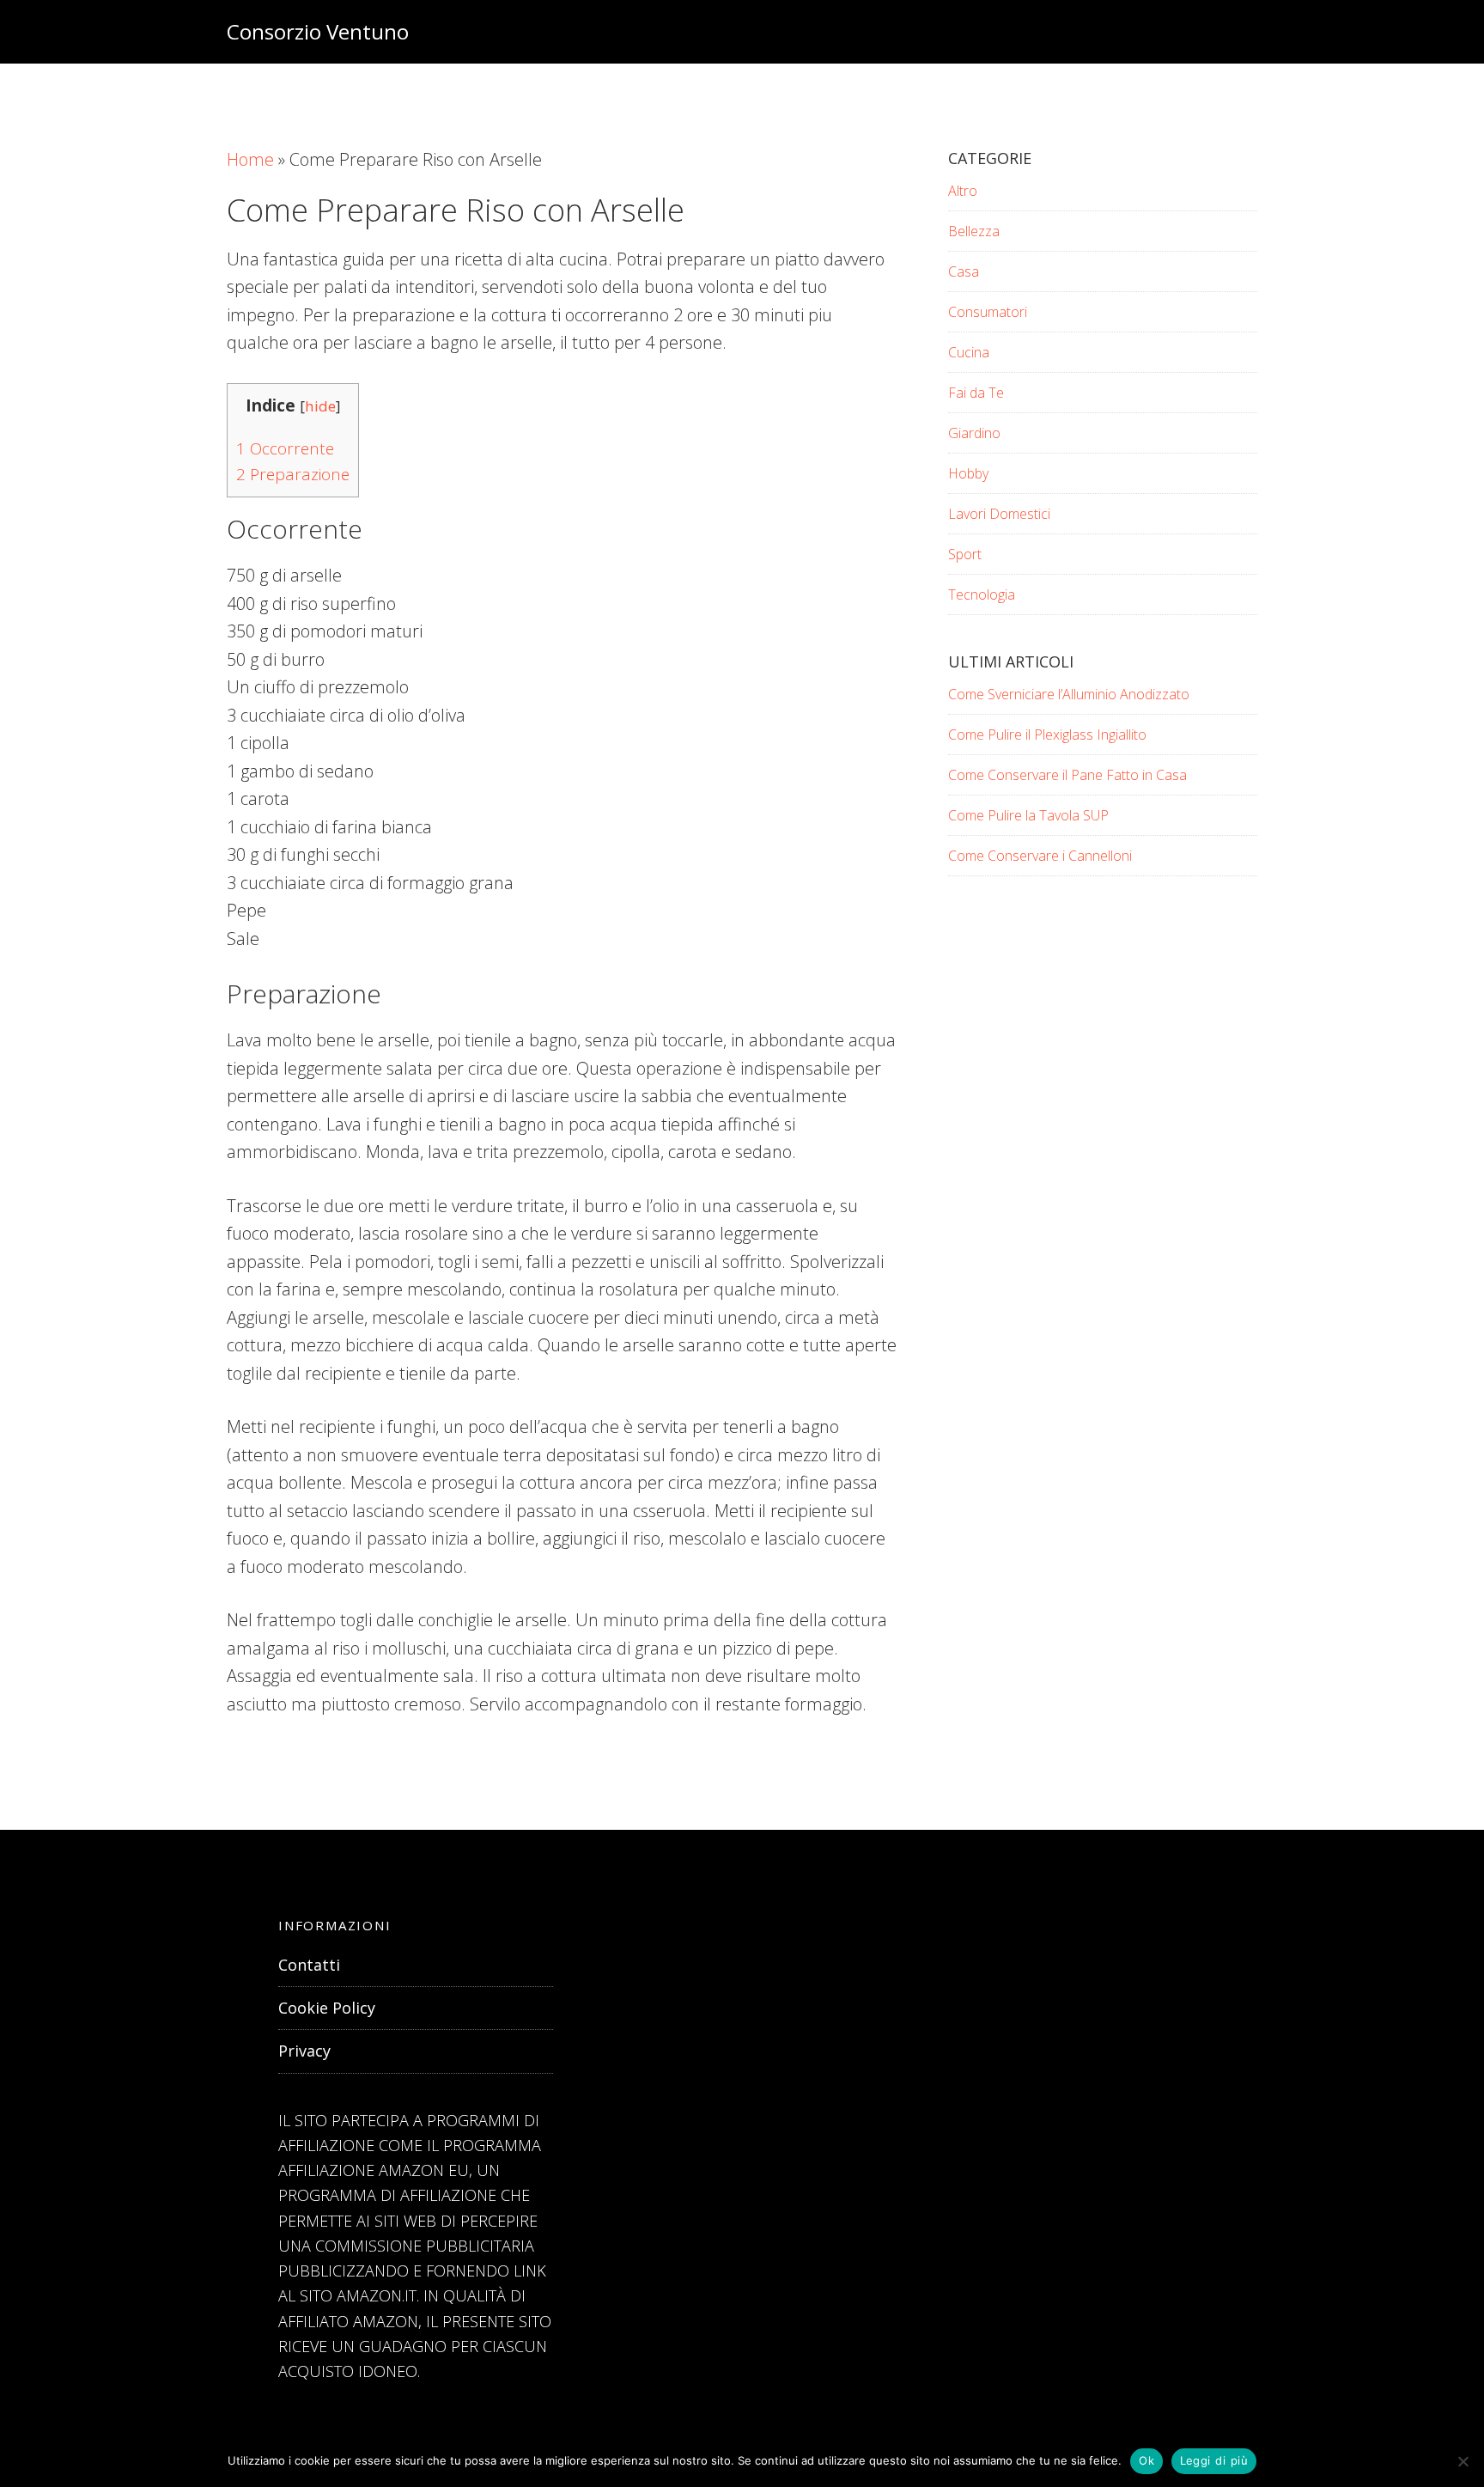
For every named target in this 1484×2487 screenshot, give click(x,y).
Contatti (309, 1965)
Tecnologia (982, 594)
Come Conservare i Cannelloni (1040, 856)
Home (250, 159)
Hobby (968, 473)
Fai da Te (976, 393)
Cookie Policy (327, 2008)
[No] (1463, 2461)
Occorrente (285, 448)
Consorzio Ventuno (318, 31)
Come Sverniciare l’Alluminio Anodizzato (1069, 694)
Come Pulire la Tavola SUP (1028, 815)
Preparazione (293, 474)
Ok (1146, 2460)
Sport (965, 554)
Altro (963, 191)
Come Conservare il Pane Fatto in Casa (1067, 775)
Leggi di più (1214, 2460)
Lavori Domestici (999, 514)
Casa (964, 271)
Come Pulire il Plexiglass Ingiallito (1047, 735)
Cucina (969, 352)
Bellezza (974, 231)
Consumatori (988, 312)
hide (320, 406)
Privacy (304, 2051)
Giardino (974, 433)
